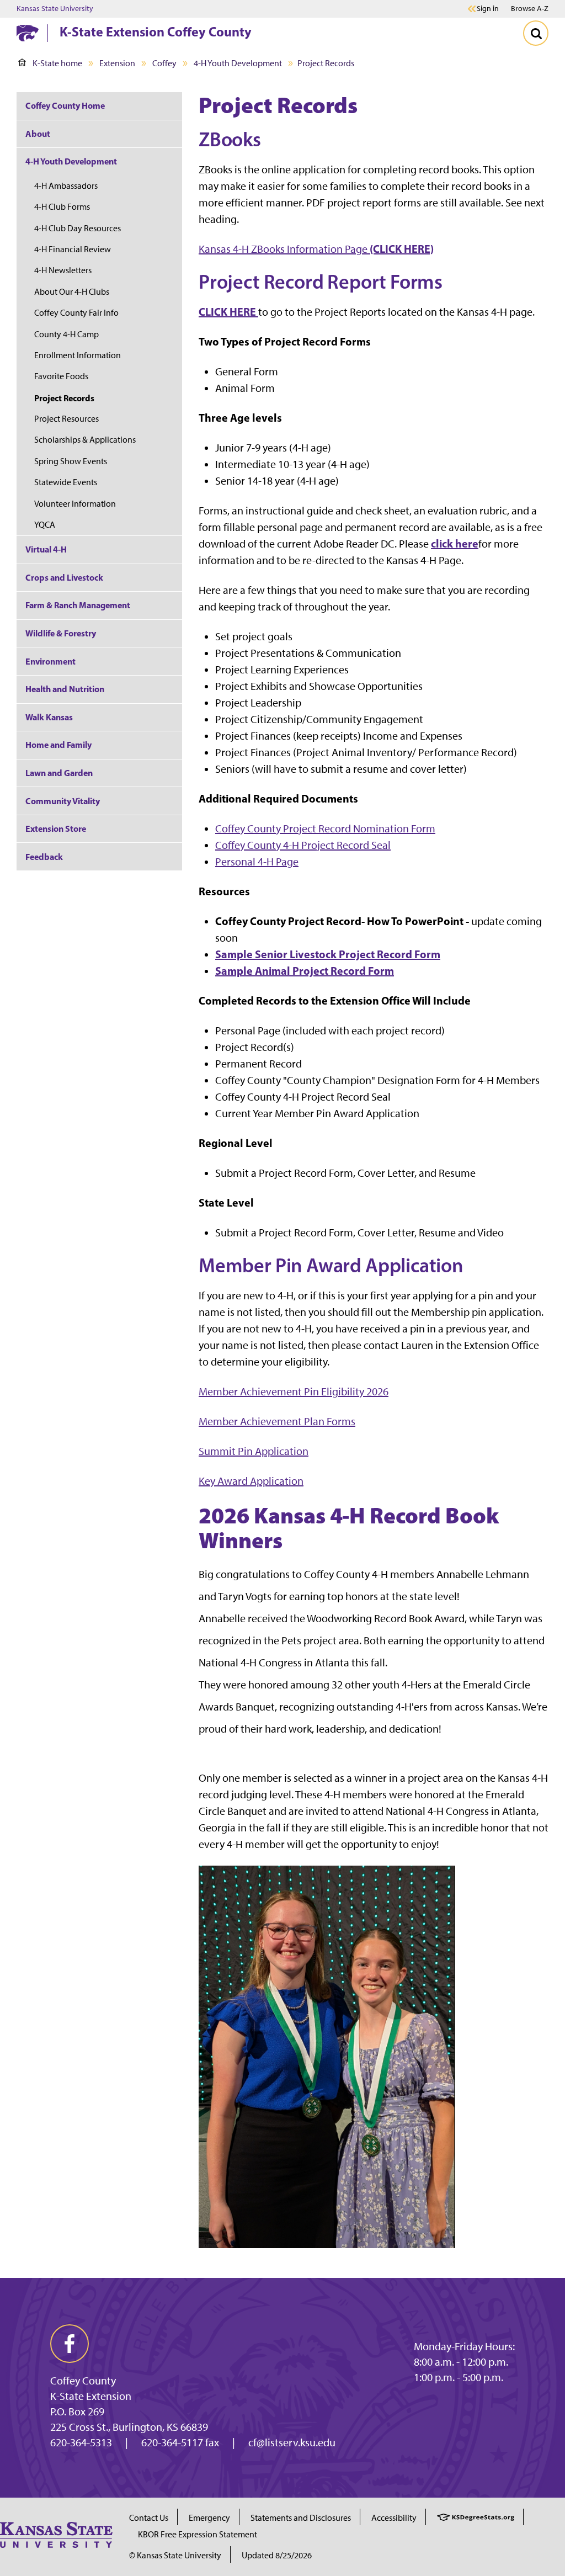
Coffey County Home (65, 105)
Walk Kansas (49, 717)
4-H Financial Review (73, 249)
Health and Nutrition (65, 689)
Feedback (44, 857)
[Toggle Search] (536, 33)
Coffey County (83, 2381)
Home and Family (58, 745)
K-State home (57, 63)
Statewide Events (66, 482)
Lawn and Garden (59, 773)
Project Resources (66, 419)
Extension (117, 63)
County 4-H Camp (66, 334)
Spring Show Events (71, 461)
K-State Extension (91, 2396)
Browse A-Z (530, 9)
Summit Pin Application (254, 1451)
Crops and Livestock (64, 577)
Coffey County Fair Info (76, 313)
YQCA (45, 525)
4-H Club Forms (62, 207)
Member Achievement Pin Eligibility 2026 (294, 1391)
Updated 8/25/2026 (277, 2555)
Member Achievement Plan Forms (277, 1421)
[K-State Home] (28, 33)
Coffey (164, 63)
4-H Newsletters (63, 270)
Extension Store (56, 828)
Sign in (488, 9)
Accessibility (394, 2518)
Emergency (209, 2518)
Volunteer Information (75, 504)
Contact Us (149, 2518)
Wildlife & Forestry (61, 633)
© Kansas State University (175, 2555)
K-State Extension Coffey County (156, 31)
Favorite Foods (61, 376)
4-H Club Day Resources (78, 228)
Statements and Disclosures (301, 2518)
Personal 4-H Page (257, 862)
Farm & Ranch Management (78, 605)
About (38, 134)
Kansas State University (55, 9)
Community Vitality (63, 801)
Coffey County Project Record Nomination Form (325, 828)
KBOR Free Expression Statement (198, 2534)
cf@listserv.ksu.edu (292, 2442)
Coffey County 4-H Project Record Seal (303, 845)
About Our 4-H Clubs (72, 292)
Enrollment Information (78, 355)
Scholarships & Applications (85, 440)
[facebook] (70, 2344)
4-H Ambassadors (66, 186)
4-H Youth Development (238, 63)
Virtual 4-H (46, 549)
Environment (50, 661)
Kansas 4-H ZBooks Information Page (316, 249)
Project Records (64, 398)
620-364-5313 (81, 2442)
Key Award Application (251, 1481)
